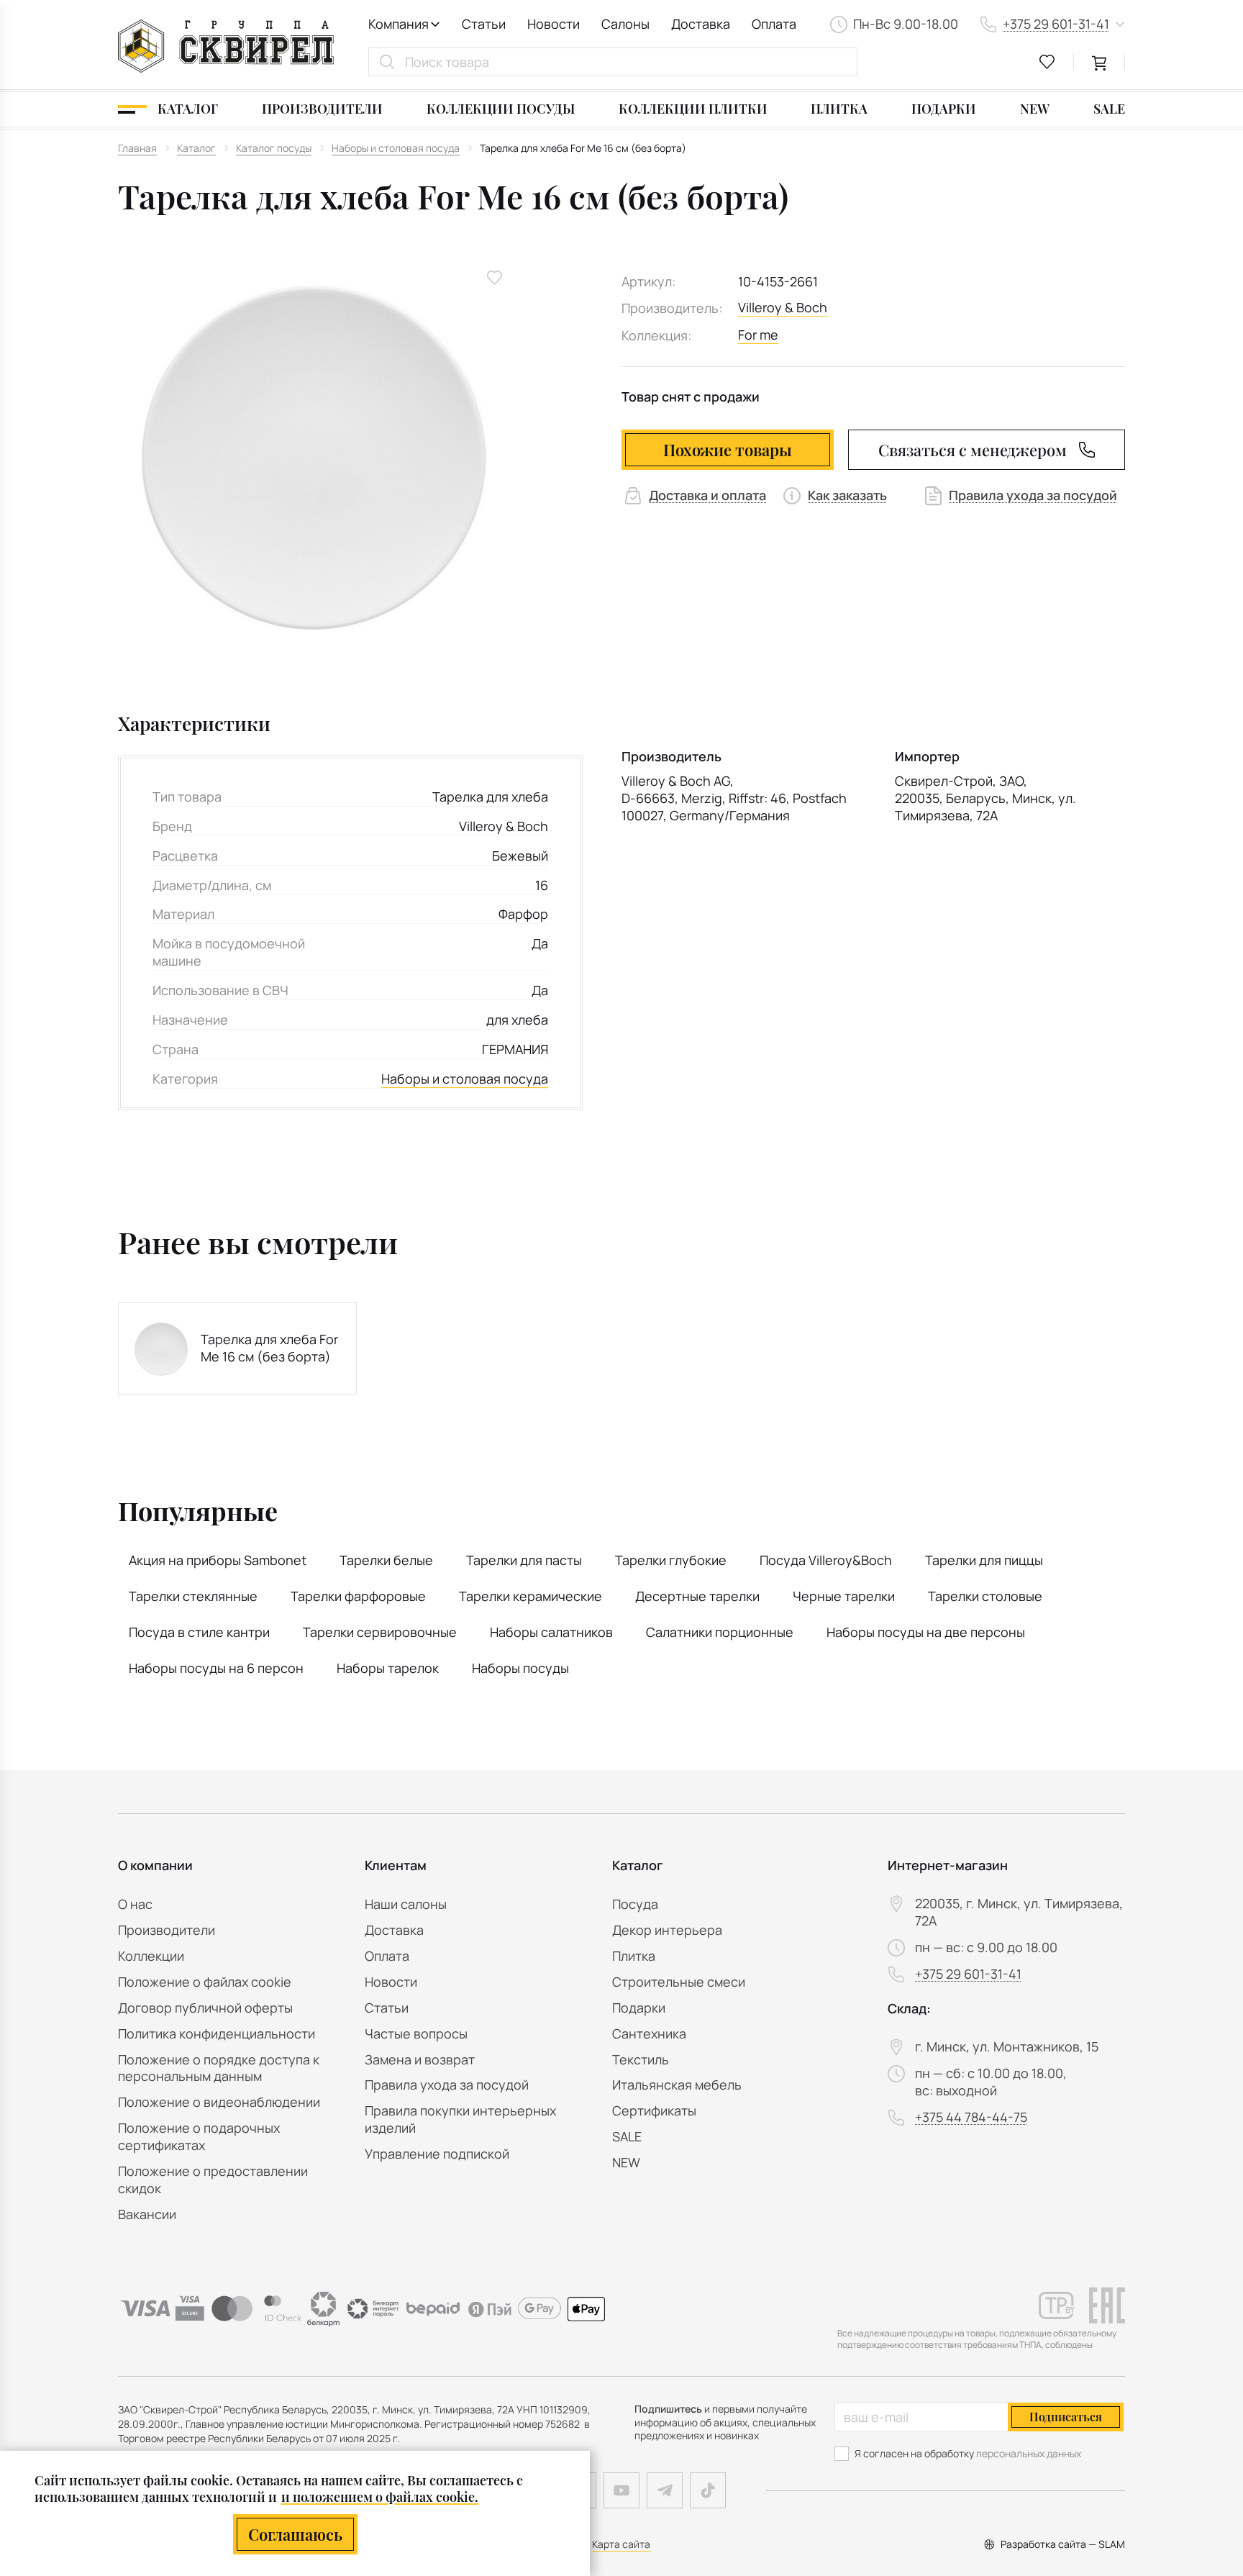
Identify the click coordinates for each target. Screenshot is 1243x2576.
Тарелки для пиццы (984, 1560)
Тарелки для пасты (524, 1560)
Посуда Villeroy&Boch (826, 1560)
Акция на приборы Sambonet (218, 1560)
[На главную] (226, 46)
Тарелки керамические (531, 1596)
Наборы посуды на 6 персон (216, 1668)
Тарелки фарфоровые (358, 1596)
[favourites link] (1047, 62)
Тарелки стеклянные (193, 1596)
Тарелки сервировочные (380, 1632)
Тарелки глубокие (671, 1560)
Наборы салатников (551, 1632)
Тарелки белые (386, 1560)
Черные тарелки (844, 1596)
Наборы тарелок (388, 1668)
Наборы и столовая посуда (465, 1079)
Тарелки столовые (985, 1596)
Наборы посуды (520, 1668)
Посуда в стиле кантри (199, 1632)
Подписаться (1066, 2417)
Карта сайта (621, 2544)
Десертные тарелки (697, 1596)
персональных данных (1029, 2453)
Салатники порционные (720, 1632)
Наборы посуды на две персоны (926, 1632)
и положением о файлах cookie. (380, 2497)
